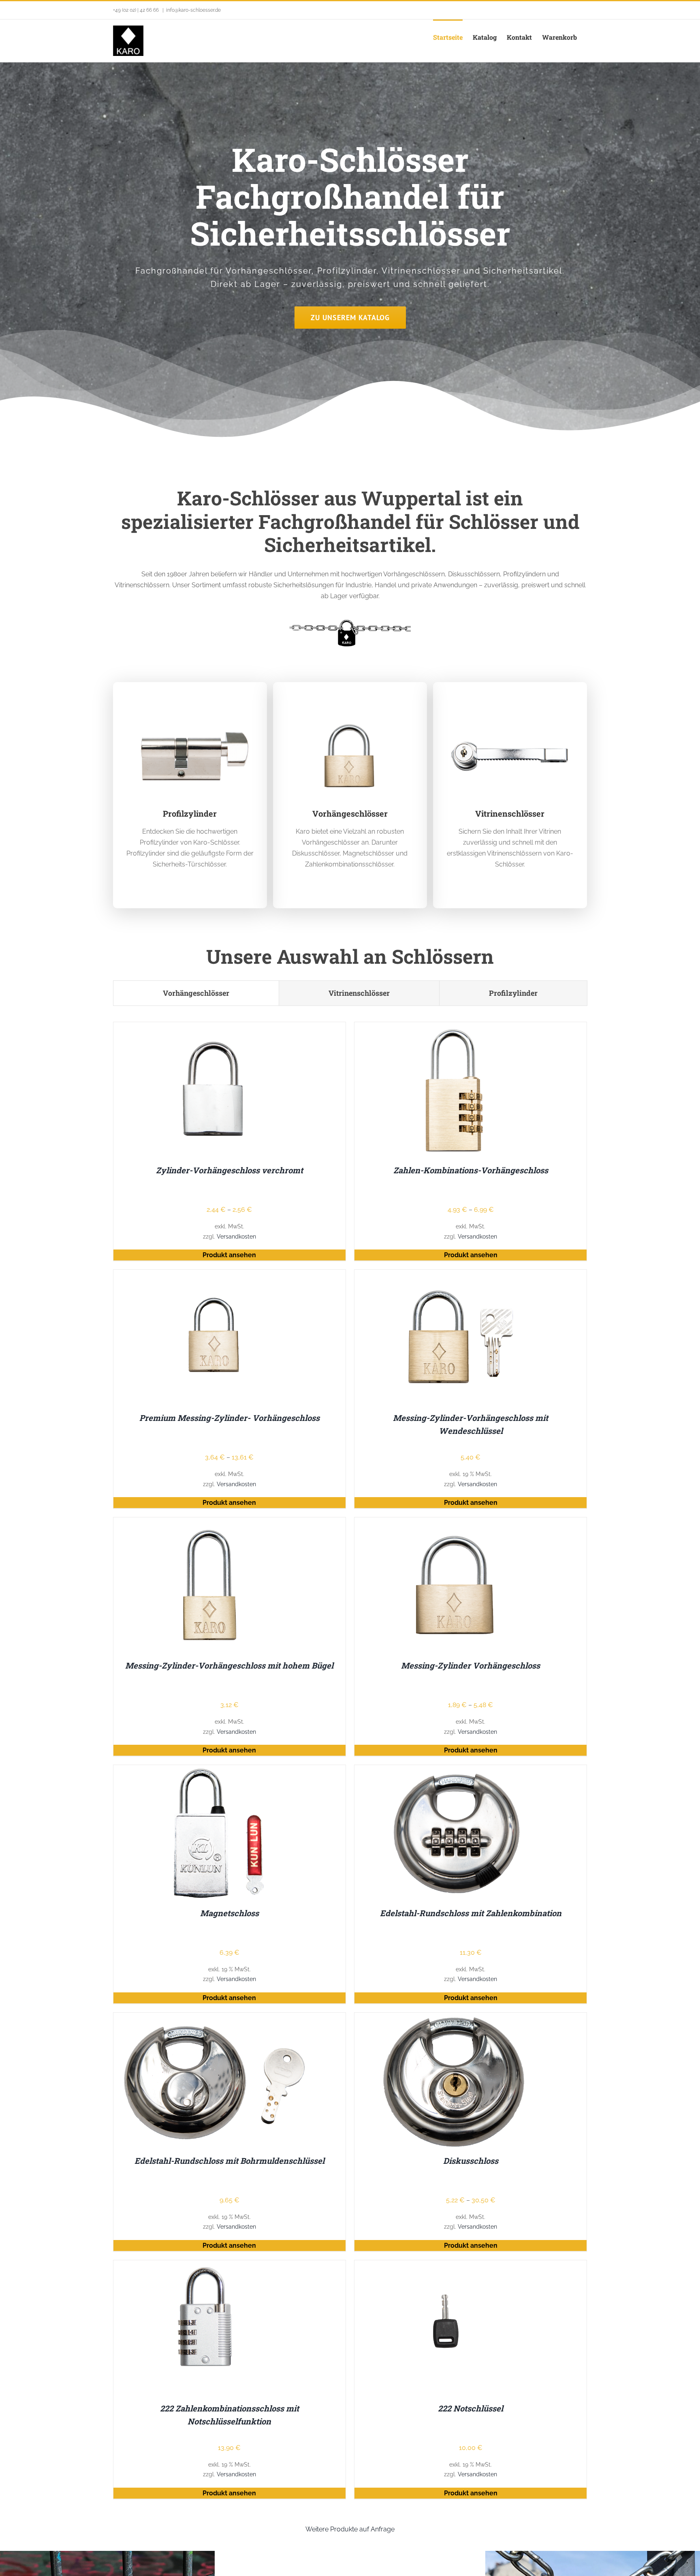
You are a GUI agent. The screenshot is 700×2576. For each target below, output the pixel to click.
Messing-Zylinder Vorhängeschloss (471, 1665)
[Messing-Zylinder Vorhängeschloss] (456, 1523)
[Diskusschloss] (456, 2018)
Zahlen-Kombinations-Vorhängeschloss (471, 1170)
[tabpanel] (350, 1762)
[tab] (196, 993)
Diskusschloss (471, 2161)
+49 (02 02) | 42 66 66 (137, 10)
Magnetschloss (229, 1913)
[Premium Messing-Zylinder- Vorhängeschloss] (215, 1275)
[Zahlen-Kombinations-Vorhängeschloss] (456, 1028)
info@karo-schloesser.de (193, 10)
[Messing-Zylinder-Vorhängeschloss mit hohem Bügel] (215, 1523)
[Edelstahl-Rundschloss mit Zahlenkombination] (456, 1770)
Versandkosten (236, 1236)
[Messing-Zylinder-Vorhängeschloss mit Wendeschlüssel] (456, 1275)
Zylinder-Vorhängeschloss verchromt (229, 1170)
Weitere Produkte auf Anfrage (350, 2529)
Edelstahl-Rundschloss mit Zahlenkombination (471, 1913)
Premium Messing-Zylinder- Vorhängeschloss (229, 1418)
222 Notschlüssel (471, 2408)
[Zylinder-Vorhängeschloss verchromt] (215, 1028)
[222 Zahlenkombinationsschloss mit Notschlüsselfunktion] (215, 2266)
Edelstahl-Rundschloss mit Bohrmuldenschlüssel (229, 2161)
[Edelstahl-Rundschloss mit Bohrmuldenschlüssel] (215, 2018)
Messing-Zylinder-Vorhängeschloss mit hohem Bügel (229, 1665)
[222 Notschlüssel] (456, 2266)
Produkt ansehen (229, 1255)
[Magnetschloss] (215, 1770)
